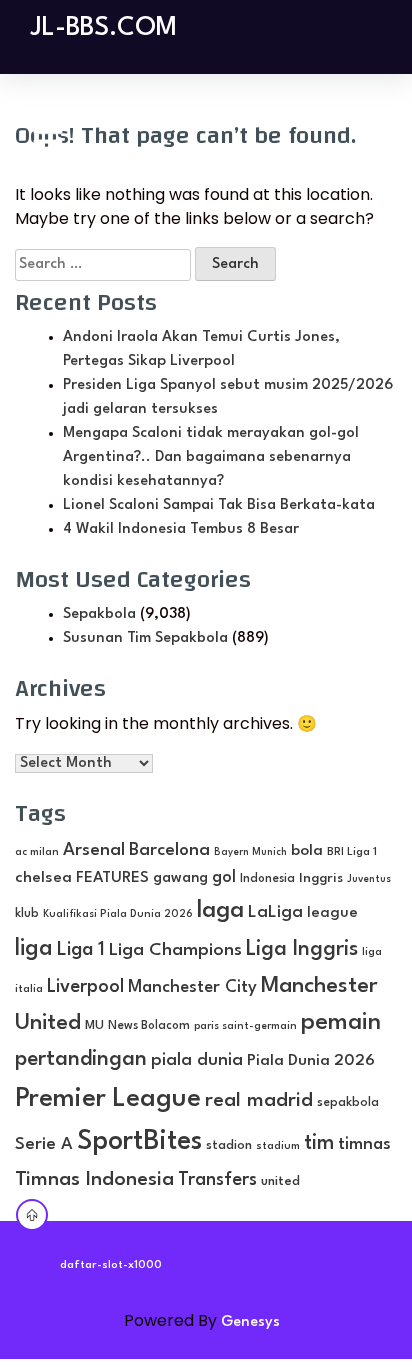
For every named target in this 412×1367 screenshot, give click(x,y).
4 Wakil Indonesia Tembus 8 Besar (181, 529)
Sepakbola (99, 614)
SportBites (139, 1141)
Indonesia (267, 879)
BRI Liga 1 (352, 852)
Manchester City (192, 987)
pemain (341, 1023)
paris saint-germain (245, 1026)
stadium (278, 1146)
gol (224, 877)
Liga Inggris (302, 949)
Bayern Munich (250, 852)
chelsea (43, 878)
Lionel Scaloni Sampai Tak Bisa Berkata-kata (219, 505)
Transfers (217, 1180)
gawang (180, 878)
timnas (364, 1144)
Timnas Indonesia (94, 1180)
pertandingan (81, 1059)
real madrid (259, 1101)
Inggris (321, 878)
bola (307, 851)
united (280, 1181)
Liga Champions (175, 950)
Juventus (369, 879)
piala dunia (197, 1060)
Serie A (44, 1144)
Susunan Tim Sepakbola (145, 638)
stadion (229, 1145)
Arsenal (94, 850)
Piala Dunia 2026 (311, 1061)
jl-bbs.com (104, 28)
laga (220, 911)
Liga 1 (81, 950)
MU (94, 1025)
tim (319, 1143)
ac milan (37, 852)
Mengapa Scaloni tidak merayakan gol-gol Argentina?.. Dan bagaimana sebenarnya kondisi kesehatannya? (211, 457)
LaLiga (275, 912)
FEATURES (112, 878)
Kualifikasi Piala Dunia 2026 (118, 914)
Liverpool (85, 987)
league (332, 913)
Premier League (108, 1099)
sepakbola (348, 1103)
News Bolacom (149, 1026)
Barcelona (169, 850)
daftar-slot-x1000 (111, 1265)
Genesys (250, 1322)
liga (34, 949)
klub (27, 914)
